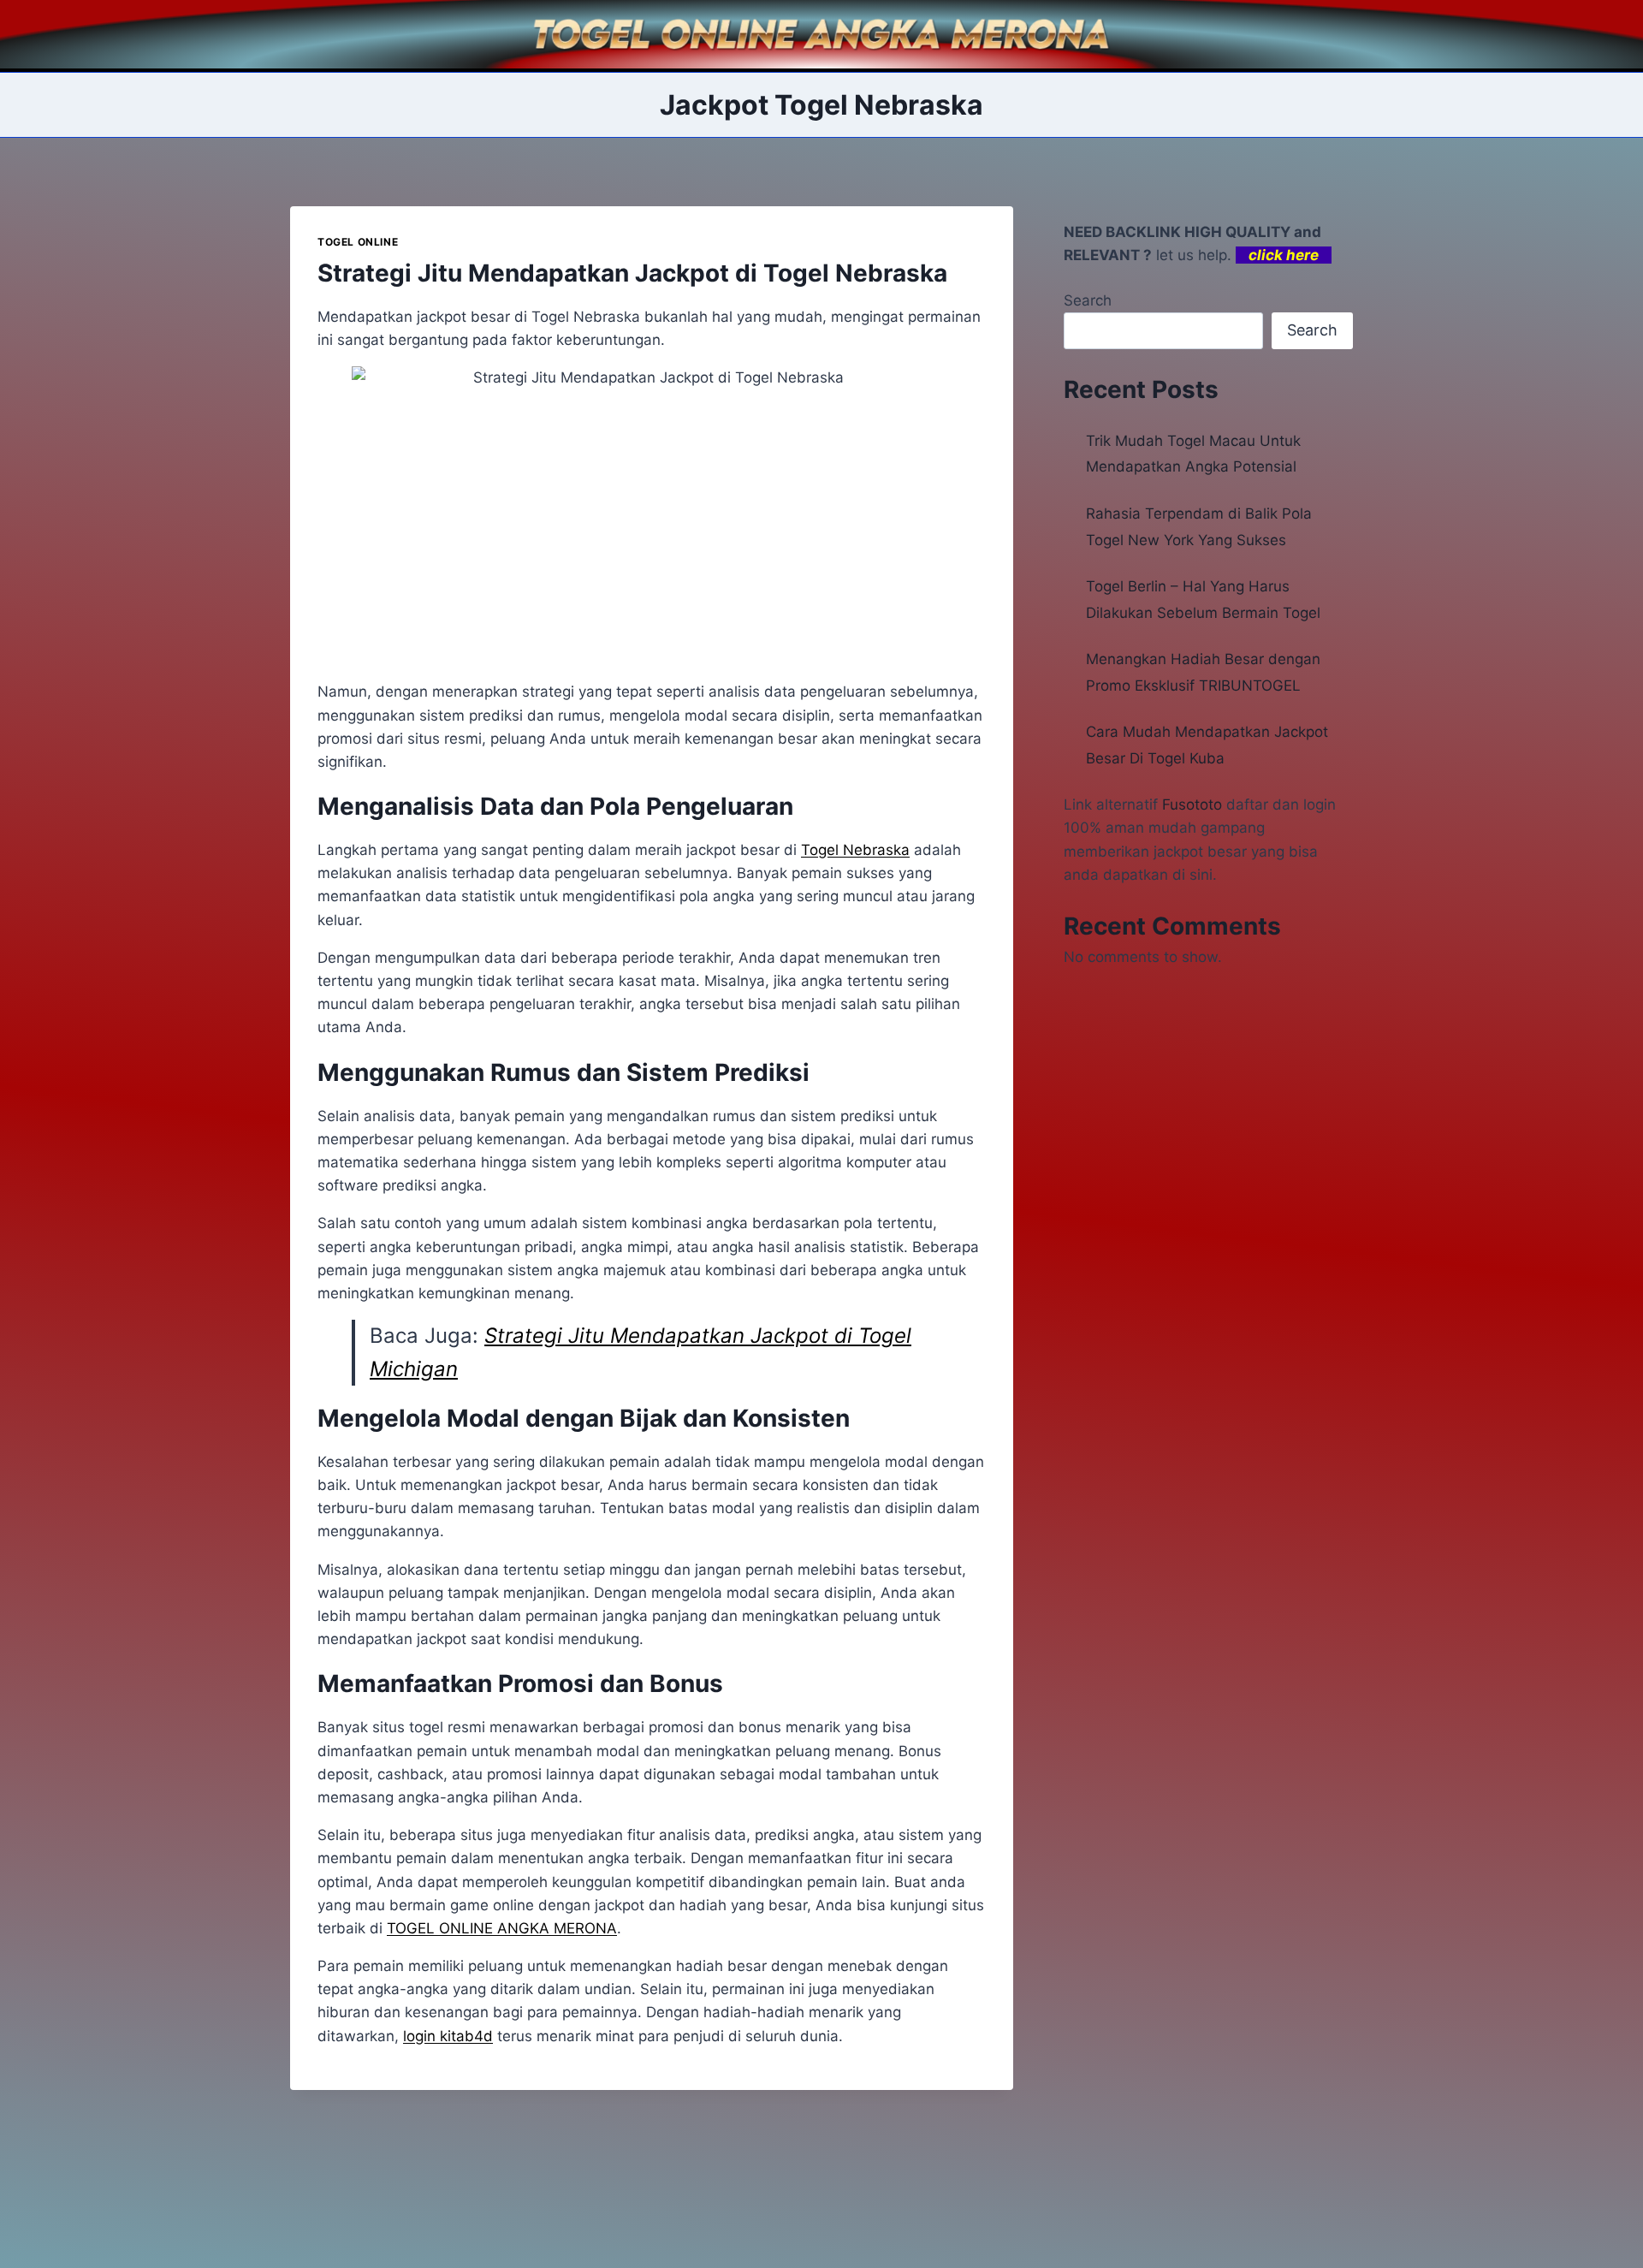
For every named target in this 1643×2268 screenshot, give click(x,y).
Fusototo (1192, 804)
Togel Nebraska (855, 850)
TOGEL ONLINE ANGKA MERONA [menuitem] (502, 1928)
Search (1088, 300)
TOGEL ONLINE (358, 242)
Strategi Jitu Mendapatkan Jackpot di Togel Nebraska (632, 273)
